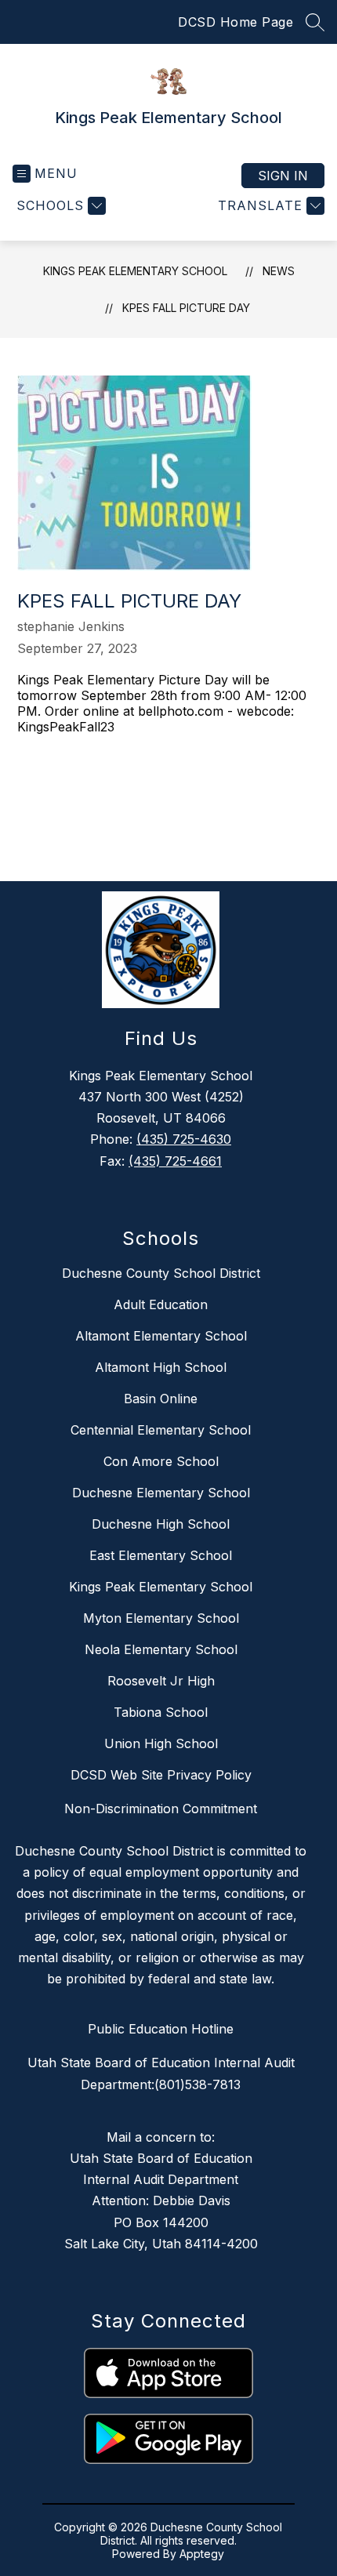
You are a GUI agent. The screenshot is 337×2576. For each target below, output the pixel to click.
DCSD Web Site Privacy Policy (161, 1775)
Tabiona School (161, 1712)
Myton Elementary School (161, 1618)
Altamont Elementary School (161, 1336)
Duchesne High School (161, 1524)
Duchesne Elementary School (161, 1493)
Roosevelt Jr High (161, 1681)
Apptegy (202, 2554)
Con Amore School (161, 1461)
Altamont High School (161, 1367)
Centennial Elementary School (161, 1430)
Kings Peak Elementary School (135, 271)
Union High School (161, 1743)
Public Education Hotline (161, 2029)
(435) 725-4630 (184, 1139)
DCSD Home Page (236, 22)
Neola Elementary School (161, 1649)
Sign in (283, 176)
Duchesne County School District (161, 1273)
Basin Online (161, 1399)
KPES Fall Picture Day (186, 308)
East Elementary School (161, 1555)
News (279, 271)
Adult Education (161, 1304)
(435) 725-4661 (175, 1161)
